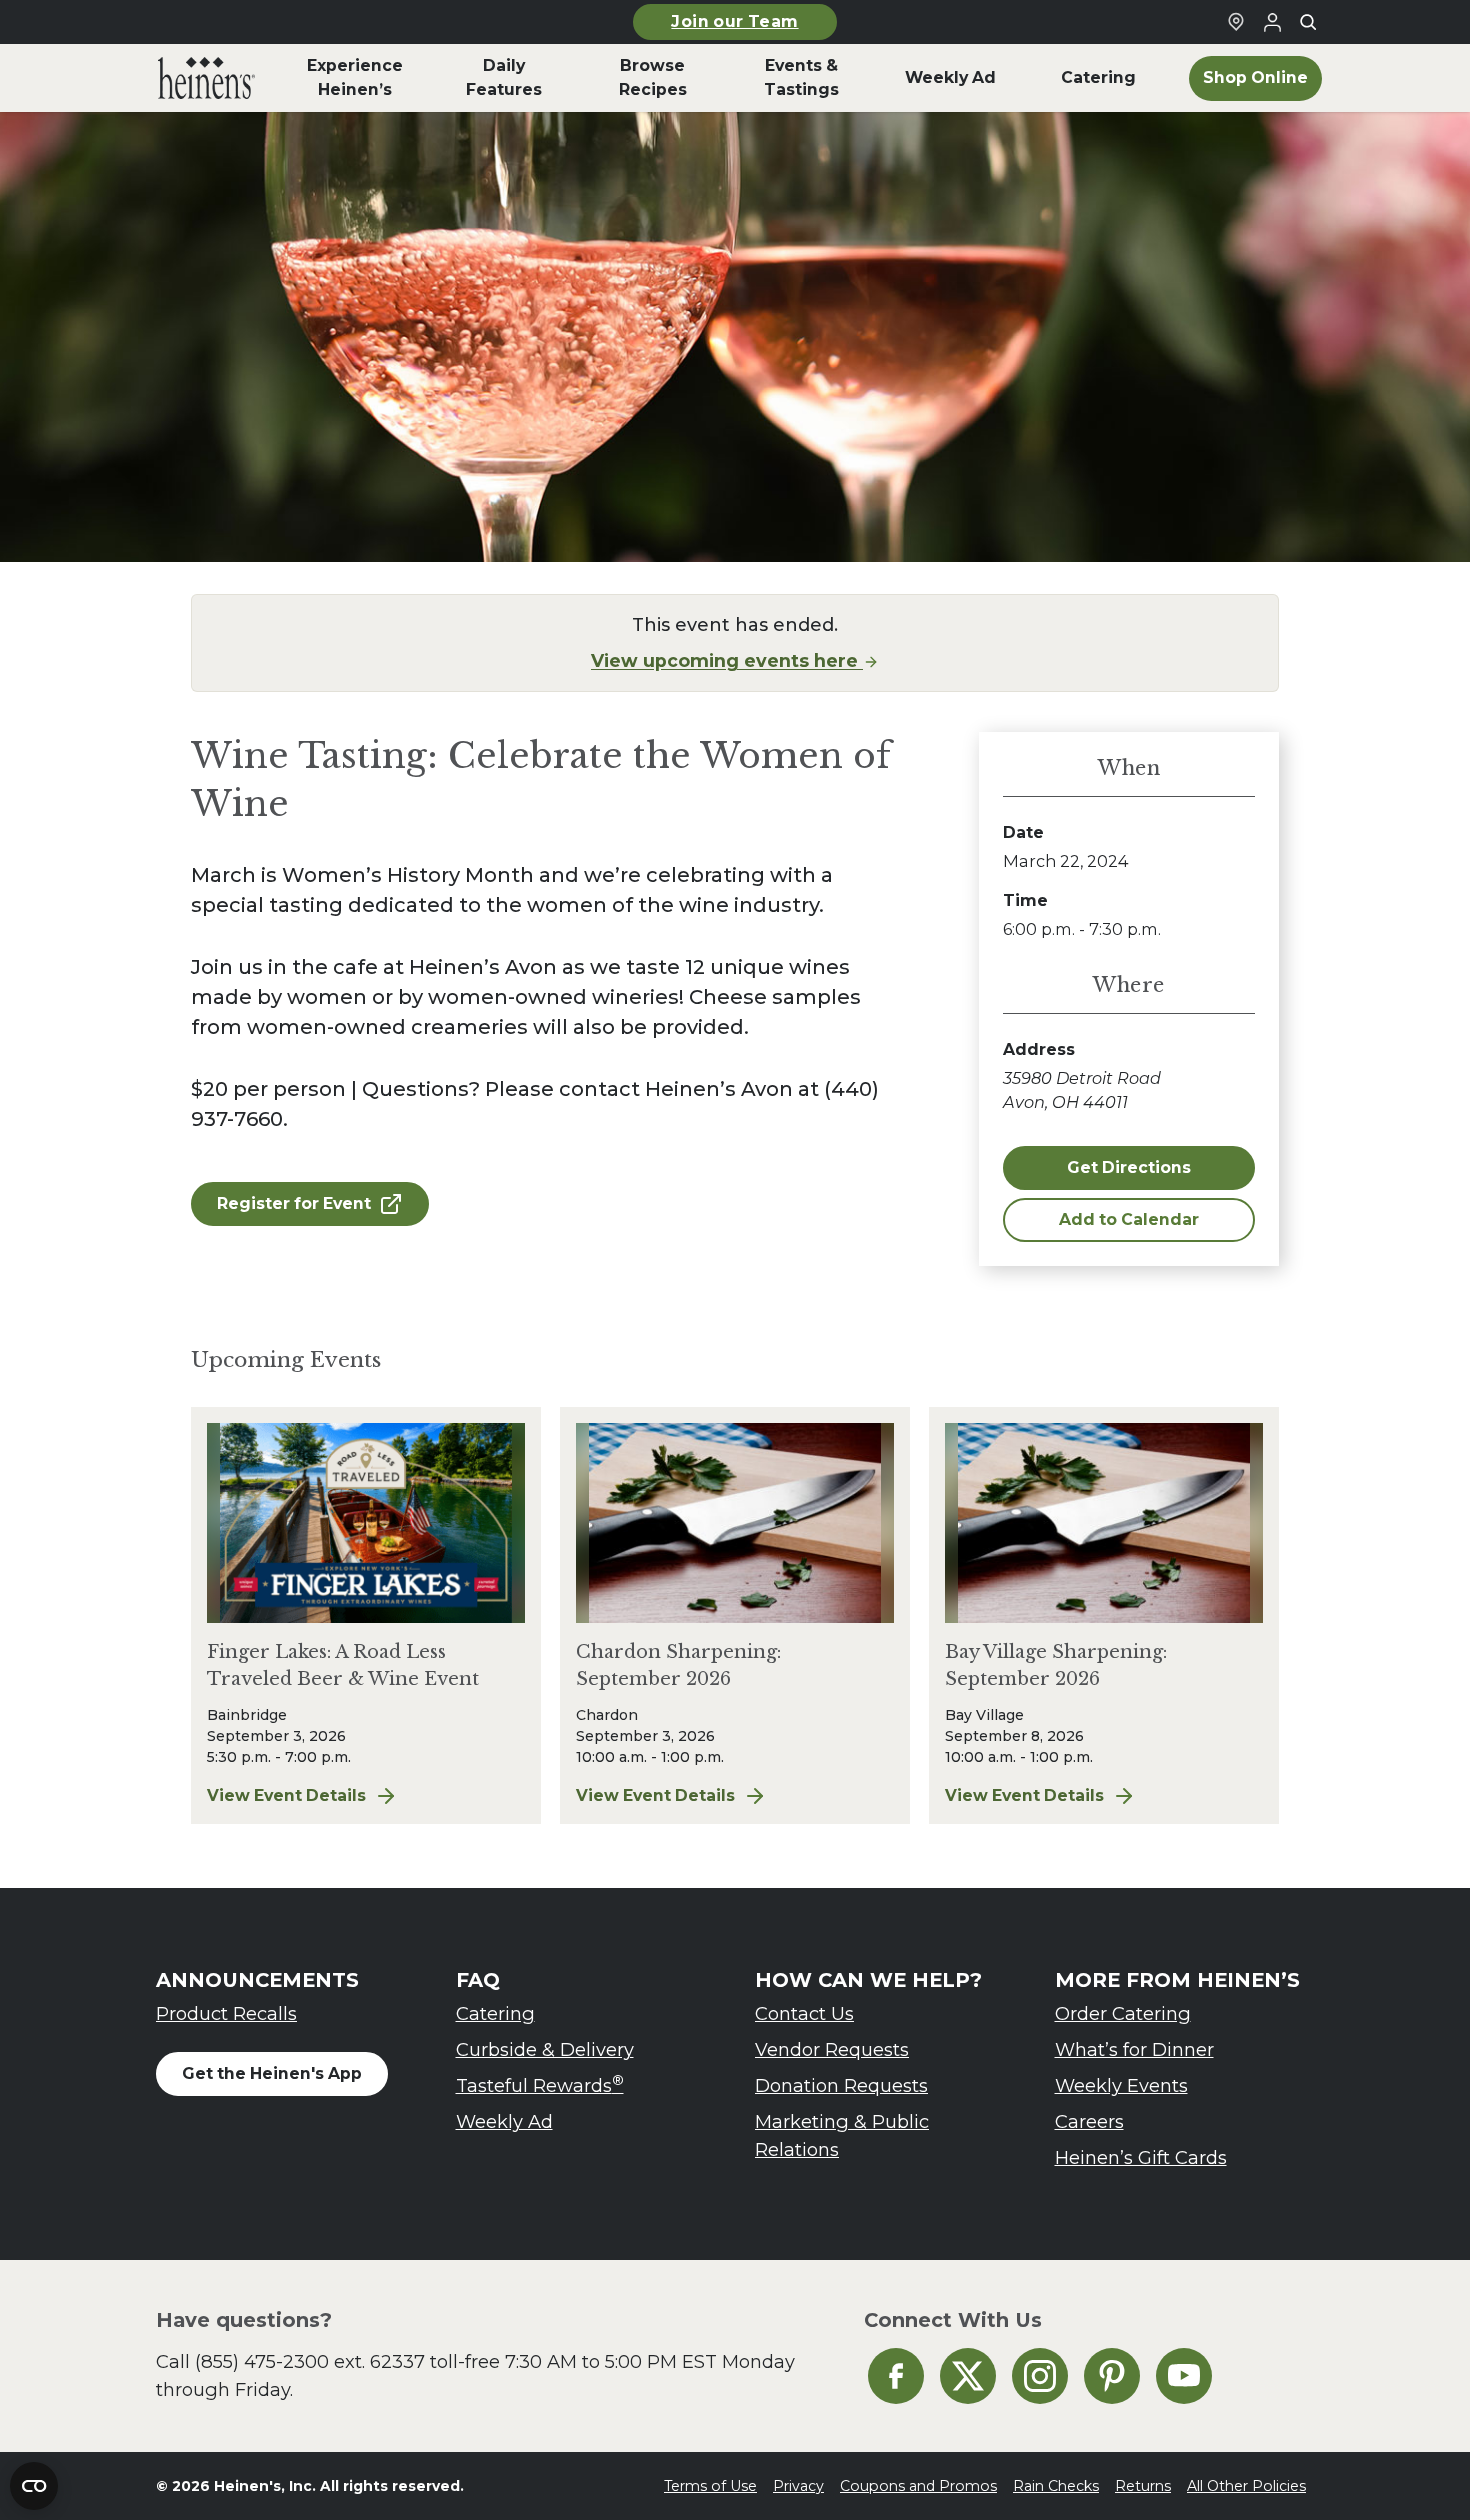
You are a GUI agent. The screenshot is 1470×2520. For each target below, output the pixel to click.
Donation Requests (841, 2085)
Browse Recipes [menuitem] (653, 77)
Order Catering (1123, 2013)
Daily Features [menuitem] (504, 77)
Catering (495, 2013)
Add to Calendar (1129, 1219)
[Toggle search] (1308, 22)
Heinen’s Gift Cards (1141, 2157)
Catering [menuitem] (1098, 77)
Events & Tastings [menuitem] (801, 77)
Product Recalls (226, 2013)
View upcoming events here (727, 660)
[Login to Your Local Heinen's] (1272, 22)
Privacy (798, 2486)
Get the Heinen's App (272, 2073)
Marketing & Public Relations (842, 2135)
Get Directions (1129, 1167)
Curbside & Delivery (545, 2049)
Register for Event (294, 1203)
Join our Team (734, 21)
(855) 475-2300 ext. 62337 (310, 2361)
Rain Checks (1056, 2486)
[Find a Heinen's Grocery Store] (1236, 22)
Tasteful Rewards (540, 2084)
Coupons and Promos (918, 2486)
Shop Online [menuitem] (1255, 77)
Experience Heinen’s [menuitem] (355, 77)
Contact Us (804, 2013)
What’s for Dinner (1134, 2049)
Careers (1089, 2121)
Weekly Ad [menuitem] (950, 77)
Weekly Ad (504, 2121)
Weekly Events (1121, 2085)
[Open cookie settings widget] (34, 2486)
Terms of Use (710, 2486)
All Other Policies (1246, 2486)
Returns (1143, 2486)
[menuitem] (206, 78)
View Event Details (366, 1797)
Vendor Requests (832, 2049)
